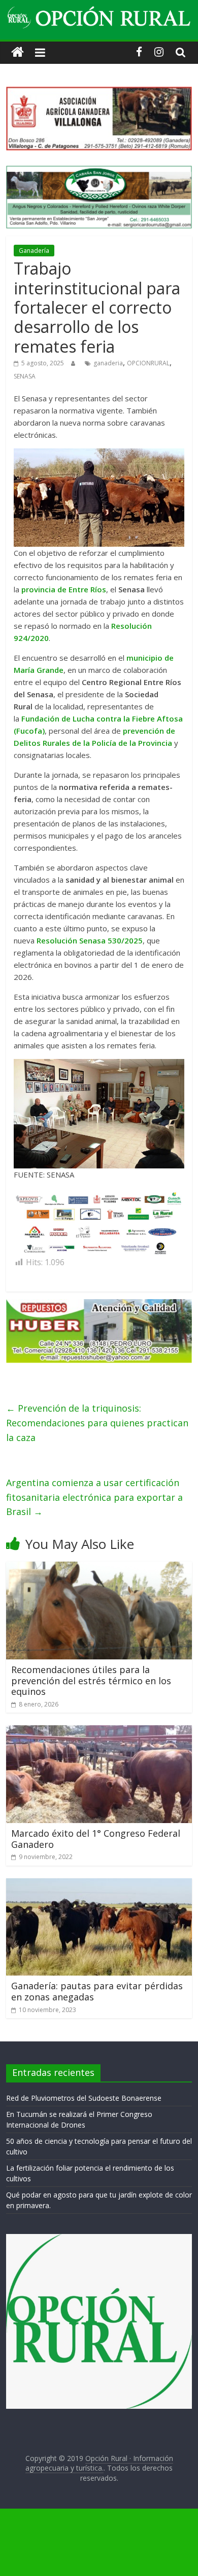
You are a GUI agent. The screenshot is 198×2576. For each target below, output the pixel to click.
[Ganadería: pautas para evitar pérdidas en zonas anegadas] (99, 1884)
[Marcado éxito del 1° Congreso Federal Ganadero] (99, 1731)
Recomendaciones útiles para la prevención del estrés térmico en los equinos (91, 1680)
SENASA (25, 376)
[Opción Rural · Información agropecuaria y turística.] (18, 52)
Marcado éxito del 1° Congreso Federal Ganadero (96, 1839)
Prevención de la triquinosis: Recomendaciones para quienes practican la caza (97, 1423)
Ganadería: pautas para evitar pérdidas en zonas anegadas (97, 1991)
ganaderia (108, 363)
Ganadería (34, 251)
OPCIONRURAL (148, 363)
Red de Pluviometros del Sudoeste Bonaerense (84, 2098)
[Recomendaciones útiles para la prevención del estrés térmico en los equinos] (99, 1568)
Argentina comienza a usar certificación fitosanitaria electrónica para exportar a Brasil (94, 1497)
